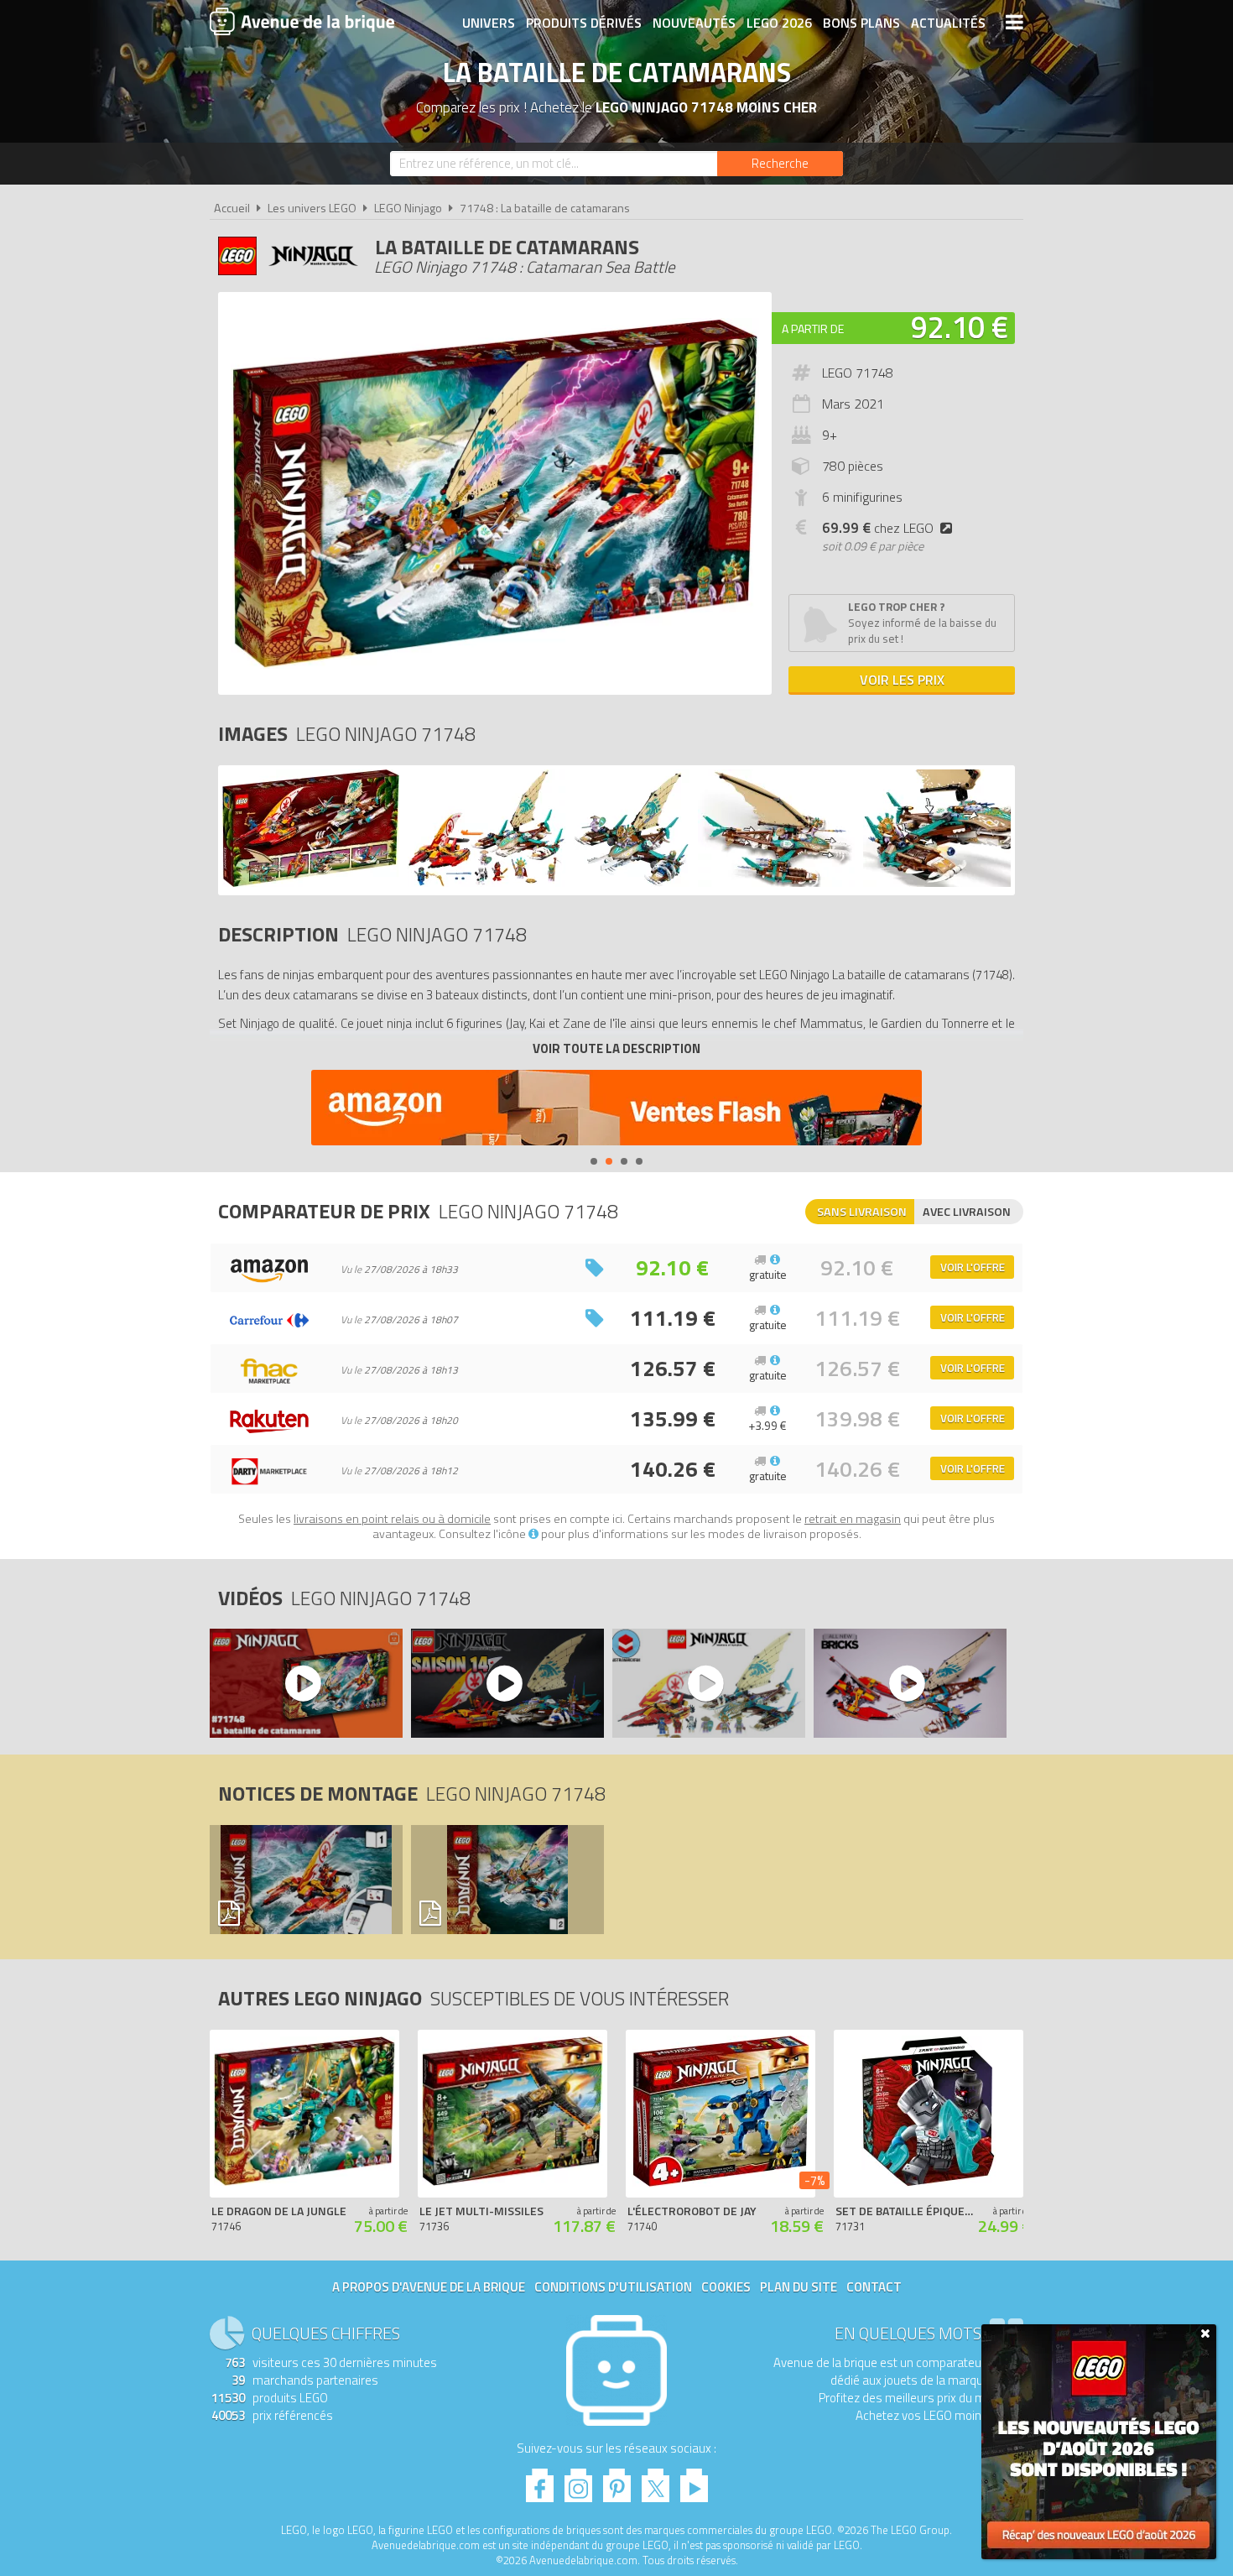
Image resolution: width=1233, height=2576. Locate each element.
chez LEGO (878, 528)
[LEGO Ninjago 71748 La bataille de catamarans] (311, 882)
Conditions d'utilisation (613, 2287)
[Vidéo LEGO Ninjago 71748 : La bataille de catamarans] (305, 1683)
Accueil (232, 208)
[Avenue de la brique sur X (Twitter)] (656, 2481)
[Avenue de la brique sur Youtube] (694, 2481)
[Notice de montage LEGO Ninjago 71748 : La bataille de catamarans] (305, 1880)
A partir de (813, 329)
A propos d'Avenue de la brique (429, 2287)
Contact (874, 2287)
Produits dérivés (584, 23)
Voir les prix (902, 680)
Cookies (726, 2287)
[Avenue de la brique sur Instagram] (578, 2481)
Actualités (948, 23)
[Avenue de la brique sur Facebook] (540, 2481)
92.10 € (960, 327)
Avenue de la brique (302, 21)
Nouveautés (694, 23)
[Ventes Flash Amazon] (616, 1110)
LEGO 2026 (779, 23)
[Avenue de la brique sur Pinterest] (617, 2481)
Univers (489, 23)
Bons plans (861, 23)
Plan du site (799, 2287)
